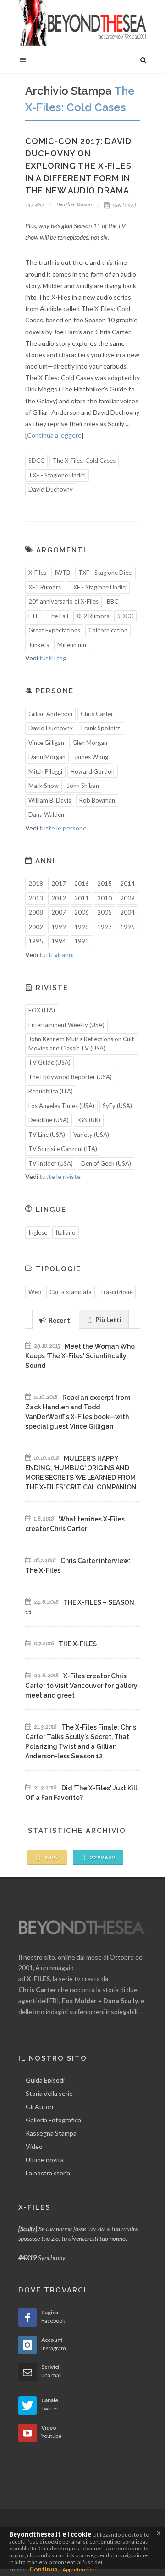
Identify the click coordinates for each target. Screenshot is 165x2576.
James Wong (91, 757)
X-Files (37, 573)
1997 (104, 927)
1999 (59, 927)
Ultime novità (45, 2160)
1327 (51, 1857)
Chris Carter (97, 714)
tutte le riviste (60, 1176)
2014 (127, 884)
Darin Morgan (47, 757)
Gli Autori (39, 2107)
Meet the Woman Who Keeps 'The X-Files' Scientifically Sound (80, 1356)
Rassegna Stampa (51, 2133)
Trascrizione (116, 1292)
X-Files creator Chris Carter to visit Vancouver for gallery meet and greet (81, 1686)
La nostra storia (48, 2173)
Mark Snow (44, 786)
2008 (36, 912)
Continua (44, 2569)
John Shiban (83, 786)
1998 (82, 927)
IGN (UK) (89, 1120)
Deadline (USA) (49, 1120)
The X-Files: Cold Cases (84, 461)
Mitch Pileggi (45, 771)
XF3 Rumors (45, 587)
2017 (59, 884)
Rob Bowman (97, 800)
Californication (108, 630)
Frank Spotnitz (101, 728)
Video (34, 2146)
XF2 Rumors (93, 616)
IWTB (62, 573)
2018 (36, 884)
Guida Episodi (45, 2080)
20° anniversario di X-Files (63, 601)
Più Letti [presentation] (108, 1320)
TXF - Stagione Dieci (105, 573)
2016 (82, 884)
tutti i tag (53, 658)
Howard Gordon (93, 771)
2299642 (102, 1857)
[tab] (56, 1319)
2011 (82, 898)
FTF (34, 616)
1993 (82, 941)
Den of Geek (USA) (106, 1163)
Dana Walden (46, 814)
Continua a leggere (54, 435)
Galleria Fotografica (53, 2120)
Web (35, 1292)
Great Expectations (54, 630)
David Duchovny (51, 489)
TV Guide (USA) (49, 1062)
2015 (104, 884)
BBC (113, 601)
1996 (127, 927)
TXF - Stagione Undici (57, 475)
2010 (104, 898)
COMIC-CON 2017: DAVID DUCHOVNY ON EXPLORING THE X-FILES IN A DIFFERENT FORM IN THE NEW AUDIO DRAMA (78, 166)
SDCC (36, 461)
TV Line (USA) (47, 1135)
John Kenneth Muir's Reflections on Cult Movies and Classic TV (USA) (81, 1044)
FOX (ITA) (42, 1010)
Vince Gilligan (46, 743)
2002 (36, 927)
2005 (104, 912)
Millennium (72, 645)
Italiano (66, 1232)
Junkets (39, 645)
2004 (127, 912)
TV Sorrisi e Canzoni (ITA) (63, 1149)
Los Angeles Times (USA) (61, 1106)
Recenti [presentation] (60, 1320)
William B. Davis (50, 800)
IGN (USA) (124, 205)
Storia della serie (49, 2093)
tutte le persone (63, 828)
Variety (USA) (91, 1135)
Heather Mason (74, 204)
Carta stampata (71, 1292)
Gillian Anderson (50, 714)
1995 (36, 941)
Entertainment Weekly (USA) (66, 1025)
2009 (127, 898)
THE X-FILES (78, 1644)
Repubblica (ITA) (51, 1091)
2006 (82, 912)
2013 (36, 898)
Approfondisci (80, 2569)
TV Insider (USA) (51, 1163)
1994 (59, 941)
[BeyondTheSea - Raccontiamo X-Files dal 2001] (82, 23)
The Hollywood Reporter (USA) (70, 1077)
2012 (59, 898)
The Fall (58, 616)
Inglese (38, 1232)
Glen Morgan (90, 743)
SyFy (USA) (117, 1106)
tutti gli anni (57, 955)
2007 (59, 912)
